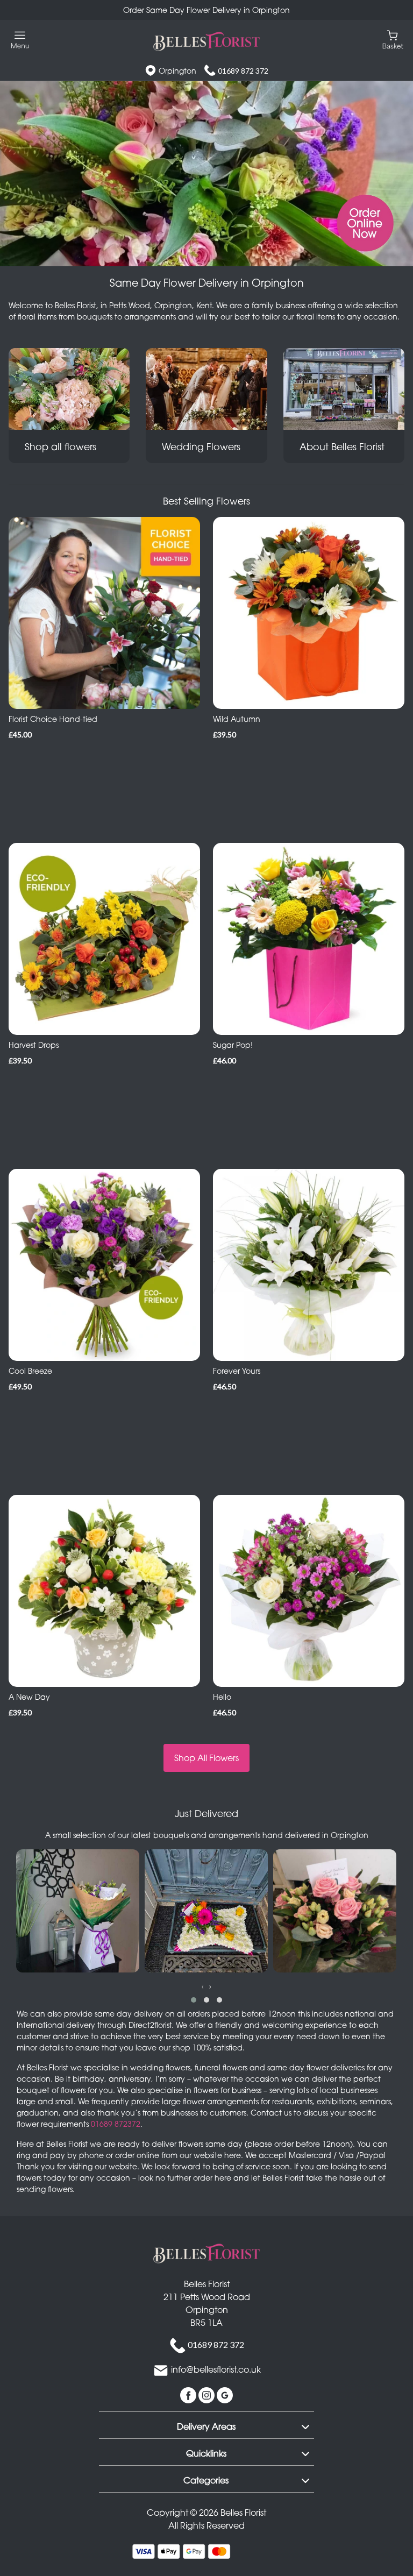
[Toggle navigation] (20, 40)
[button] (194, 2000)
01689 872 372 (243, 71)
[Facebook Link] (189, 2394)
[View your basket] (393, 39)
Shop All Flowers (206, 1758)
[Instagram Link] (208, 2394)
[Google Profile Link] (225, 2394)
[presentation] (203, 1986)
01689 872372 (116, 2124)
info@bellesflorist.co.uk (216, 2369)
